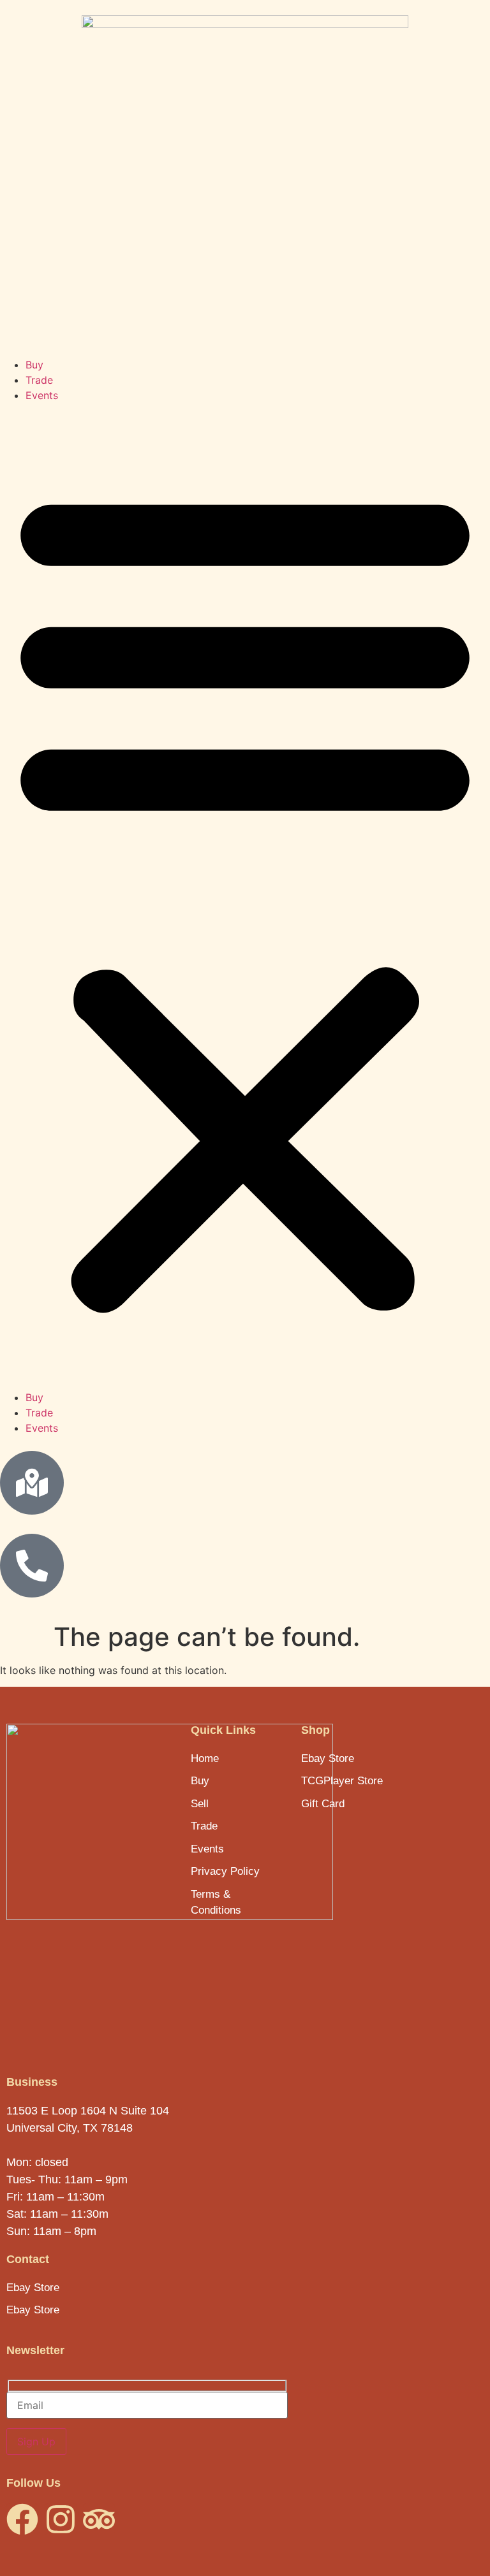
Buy (34, 365)
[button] (245, 896)
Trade (39, 380)
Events (42, 395)
